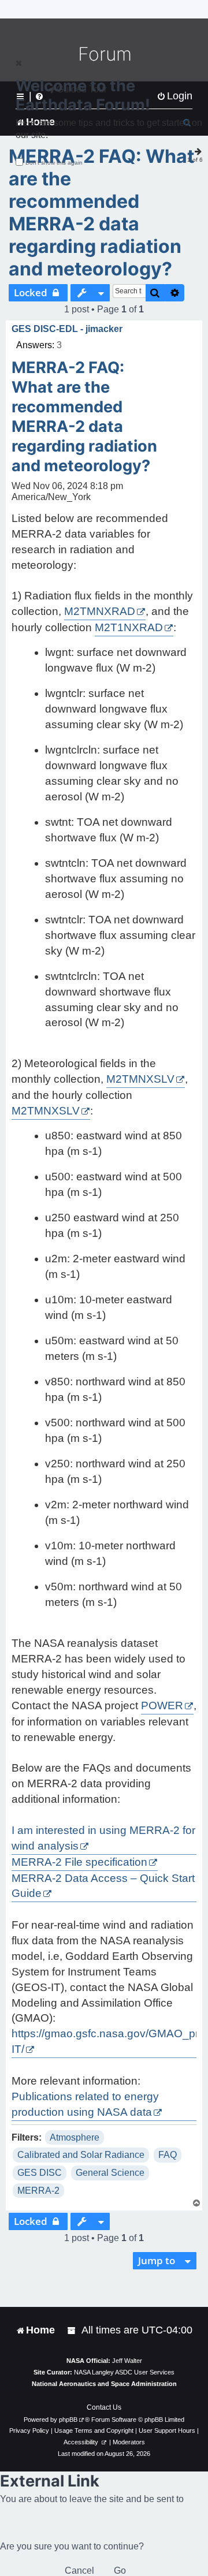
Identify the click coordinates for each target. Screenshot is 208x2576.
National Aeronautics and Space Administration (104, 2384)
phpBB (68, 2420)
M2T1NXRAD (129, 627)
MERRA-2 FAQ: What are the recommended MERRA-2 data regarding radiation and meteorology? (101, 213)
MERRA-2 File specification (79, 1862)
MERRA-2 (38, 2191)
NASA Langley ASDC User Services (124, 2372)
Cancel (79, 2571)
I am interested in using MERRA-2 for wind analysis (103, 1838)
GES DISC (40, 2173)
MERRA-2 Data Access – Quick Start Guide (103, 1886)
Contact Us (104, 2407)
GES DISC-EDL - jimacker (67, 329)
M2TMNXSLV (140, 1079)
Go (120, 2571)
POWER (162, 1705)
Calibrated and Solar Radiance (81, 2155)
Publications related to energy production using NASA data (85, 2104)
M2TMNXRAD (100, 611)
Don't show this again (54, 163)
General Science (110, 2173)
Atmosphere (75, 2137)
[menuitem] (72, 2330)
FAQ (168, 2155)
